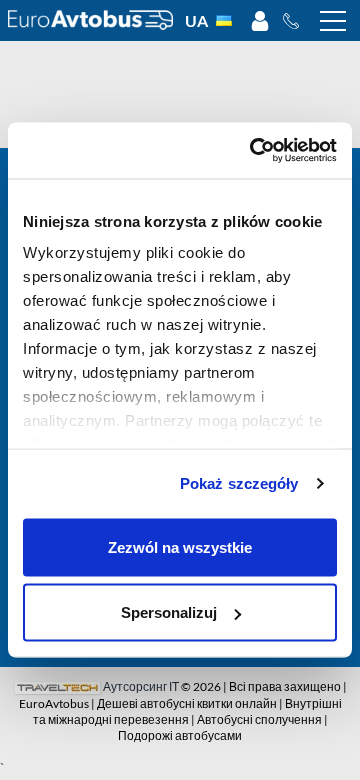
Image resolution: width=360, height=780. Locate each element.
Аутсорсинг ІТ (141, 686)
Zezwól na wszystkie (180, 546)
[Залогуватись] (260, 21)
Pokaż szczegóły (239, 483)
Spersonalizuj (169, 612)
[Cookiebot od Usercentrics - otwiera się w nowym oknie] (254, 151)
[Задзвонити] (296, 21)
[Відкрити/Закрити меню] (333, 21)
